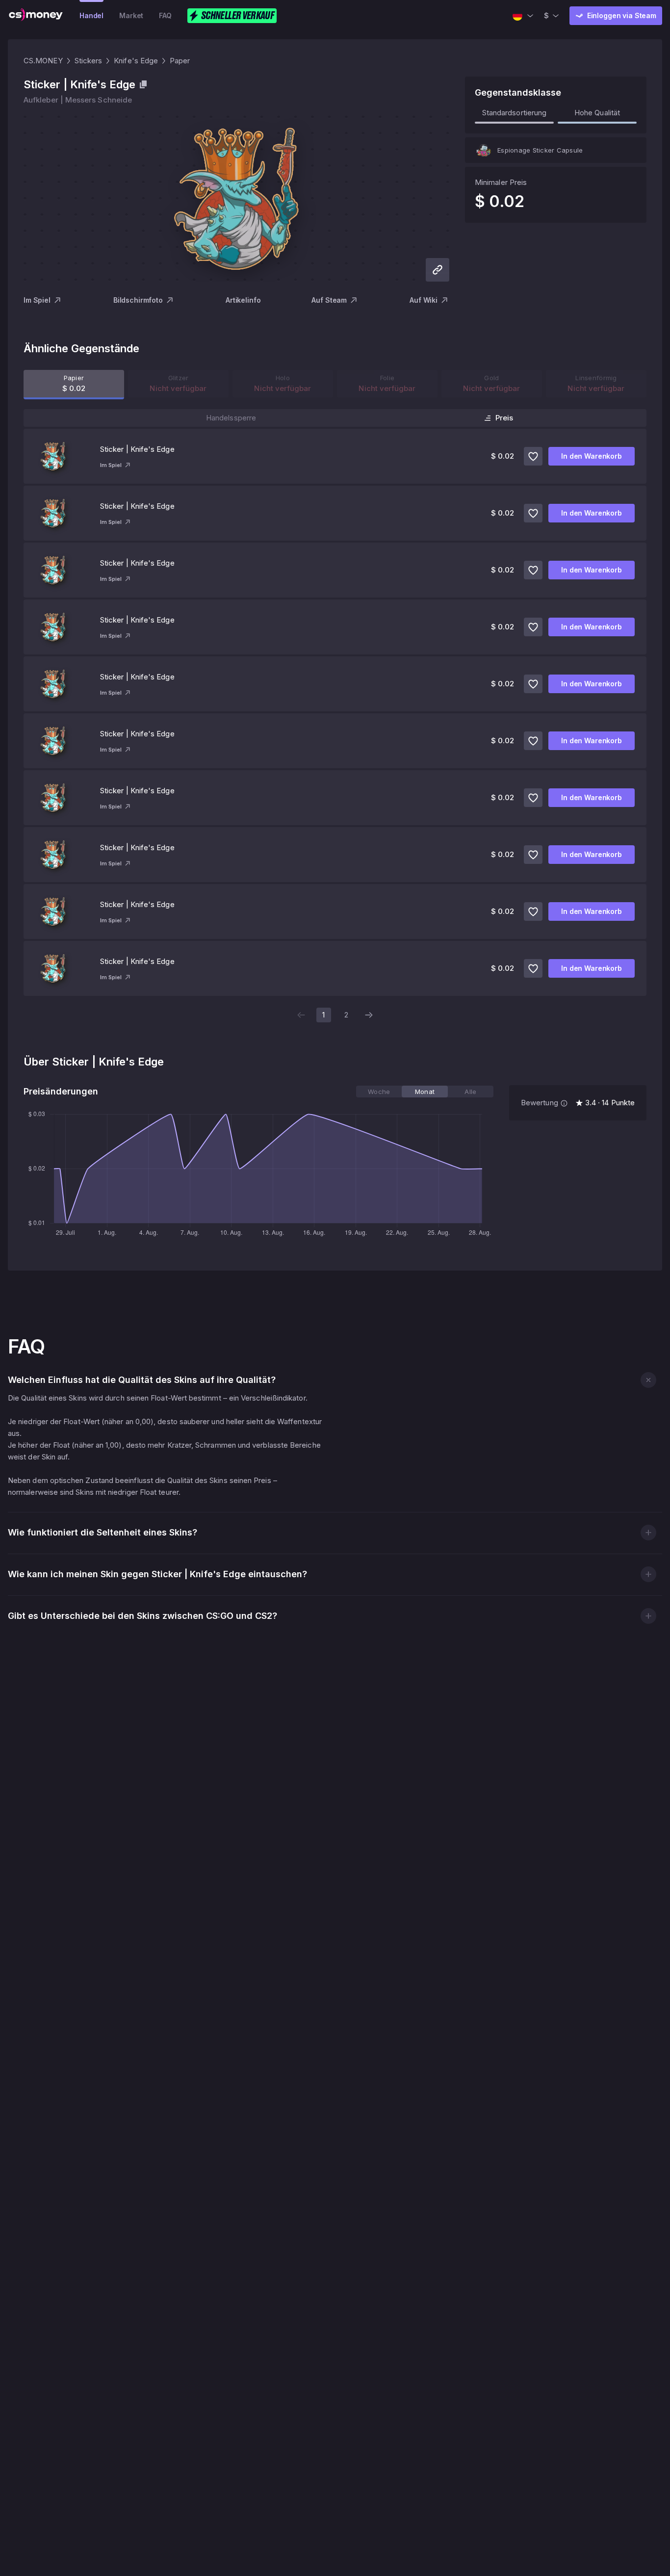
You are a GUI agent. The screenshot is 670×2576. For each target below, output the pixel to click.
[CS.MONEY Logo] (36, 16)
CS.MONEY (43, 61)
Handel (91, 15)
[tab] (379, 1092)
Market (131, 15)
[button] (648, 1380)
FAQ (165, 15)
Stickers (89, 61)
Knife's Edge (136, 61)
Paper (180, 61)
